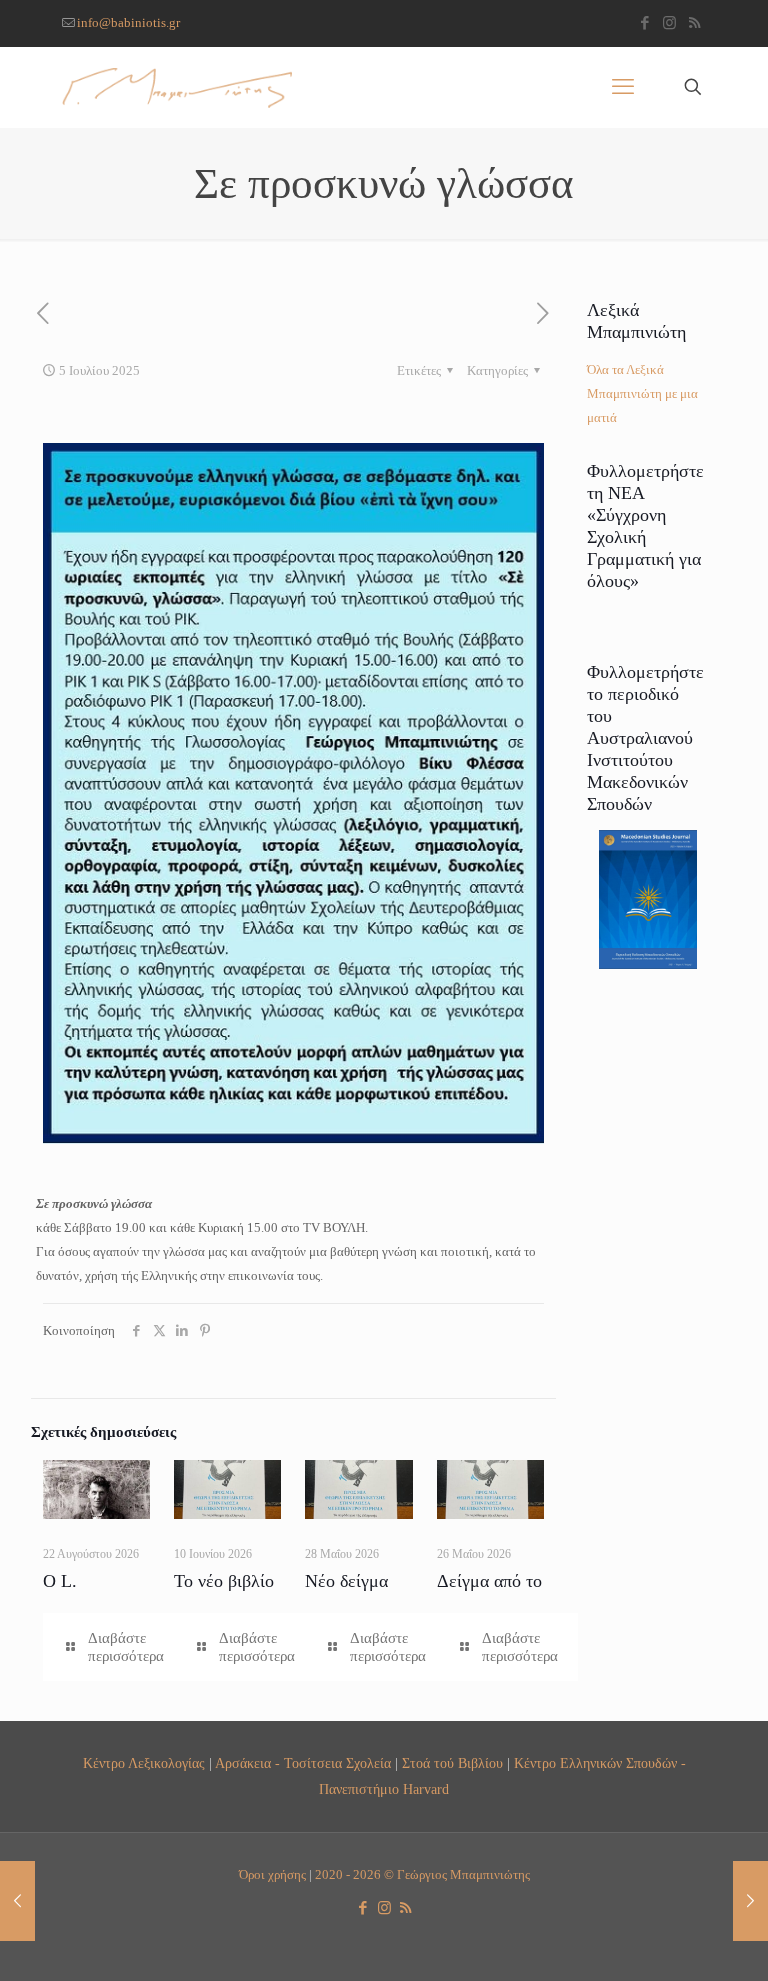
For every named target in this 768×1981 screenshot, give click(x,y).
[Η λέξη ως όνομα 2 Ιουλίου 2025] (17, 1901)
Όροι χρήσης (272, 1874)
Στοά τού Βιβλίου (452, 1763)
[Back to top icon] (672, 1940)
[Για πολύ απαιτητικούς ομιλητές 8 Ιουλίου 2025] (750, 1901)
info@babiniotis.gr (128, 22)
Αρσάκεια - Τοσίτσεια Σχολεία (303, 1763)
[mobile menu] (623, 87)
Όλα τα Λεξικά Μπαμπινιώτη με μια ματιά (642, 393)
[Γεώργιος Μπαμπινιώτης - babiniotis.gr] (177, 87)
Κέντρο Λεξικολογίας (144, 1763)
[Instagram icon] (669, 23)
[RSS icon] (694, 23)
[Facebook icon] (644, 23)
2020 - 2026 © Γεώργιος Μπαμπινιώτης (422, 1874)
